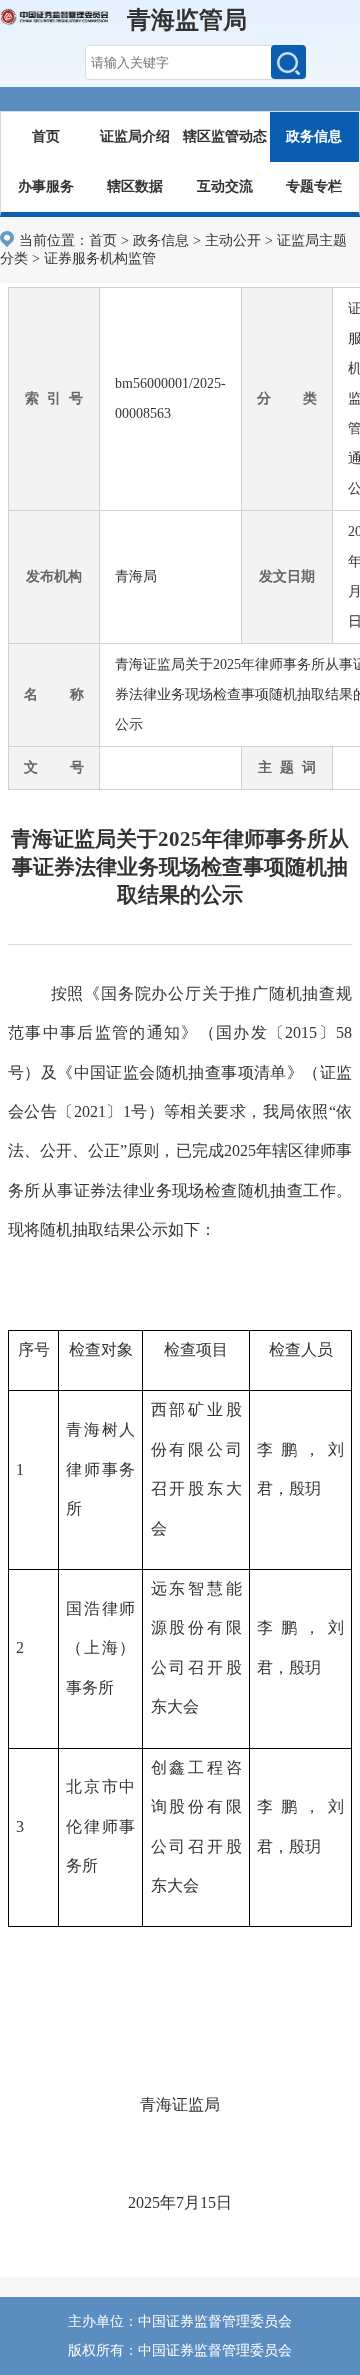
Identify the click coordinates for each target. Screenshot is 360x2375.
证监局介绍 (135, 136)
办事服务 (46, 186)
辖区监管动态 (225, 136)
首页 (46, 136)
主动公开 (233, 240)
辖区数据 (135, 186)
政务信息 (314, 136)
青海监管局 (187, 20)
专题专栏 (314, 186)
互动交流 (225, 186)
